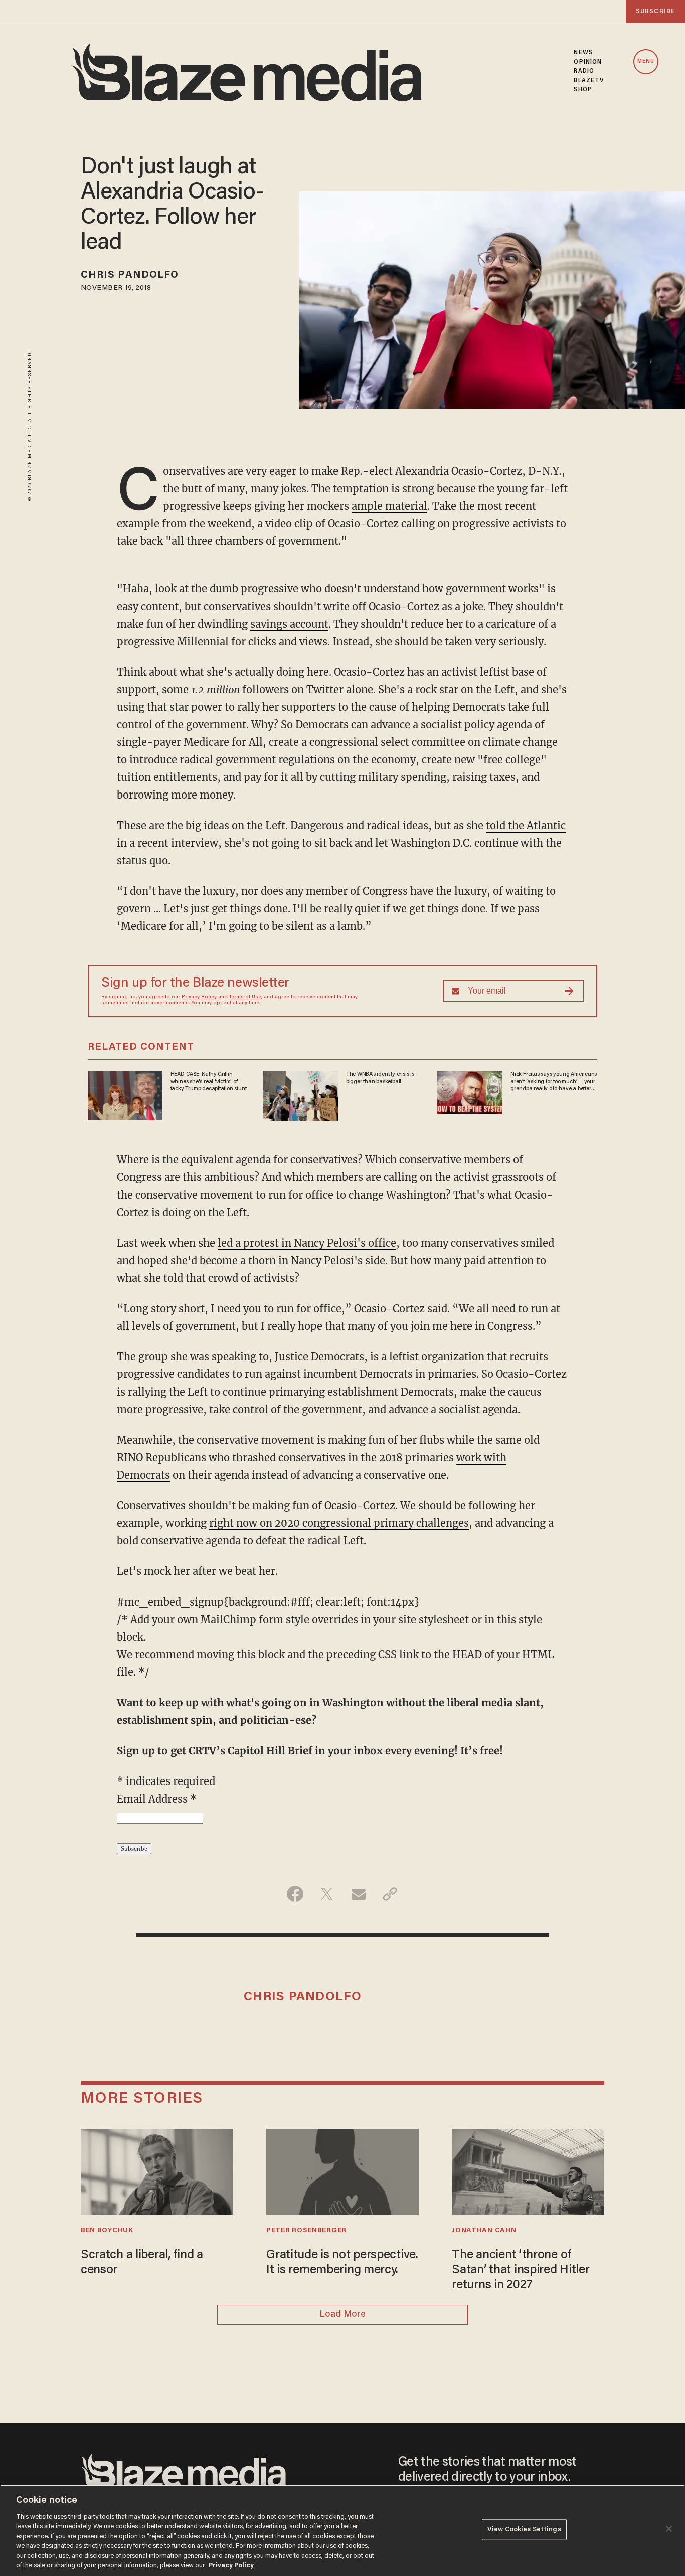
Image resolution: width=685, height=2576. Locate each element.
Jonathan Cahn (484, 2231)
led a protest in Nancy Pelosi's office (307, 1243)
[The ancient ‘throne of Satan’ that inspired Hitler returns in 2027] (528, 2170)
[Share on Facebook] (295, 1894)
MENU (646, 61)
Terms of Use (245, 997)
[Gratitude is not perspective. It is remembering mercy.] (342, 2170)
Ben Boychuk (107, 2231)
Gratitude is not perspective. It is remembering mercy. (342, 2263)
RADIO (584, 71)
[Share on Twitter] (327, 1894)
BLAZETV (589, 81)
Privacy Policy (199, 997)
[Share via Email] (358, 1894)
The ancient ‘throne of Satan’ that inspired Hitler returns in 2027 (521, 2270)
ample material (389, 506)
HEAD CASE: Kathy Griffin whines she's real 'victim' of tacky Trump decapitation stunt (209, 1081)
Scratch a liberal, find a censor (142, 2263)
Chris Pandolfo (130, 275)
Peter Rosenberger (306, 2231)
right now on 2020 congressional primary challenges (339, 1523)
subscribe (655, 11)
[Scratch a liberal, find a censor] (157, 2170)
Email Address (157, 1799)
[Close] (669, 2529)
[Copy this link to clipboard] (390, 1894)
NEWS (583, 53)
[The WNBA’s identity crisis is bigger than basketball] (300, 1095)
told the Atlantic (526, 825)
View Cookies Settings (524, 2530)
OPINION (588, 62)
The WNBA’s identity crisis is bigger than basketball (380, 1078)
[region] (342, 2530)
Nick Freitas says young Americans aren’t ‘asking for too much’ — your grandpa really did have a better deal (554, 1082)
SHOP (583, 90)
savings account (289, 624)
